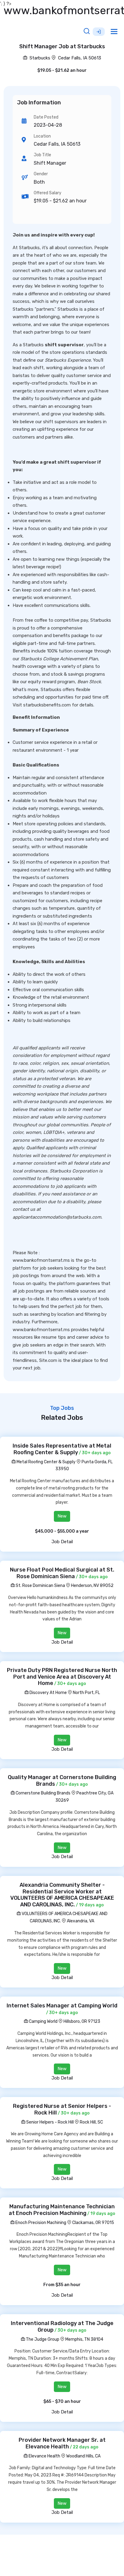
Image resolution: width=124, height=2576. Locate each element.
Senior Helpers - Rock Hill (50, 2122)
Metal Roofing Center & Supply (46, 1462)
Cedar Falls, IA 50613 (80, 58)
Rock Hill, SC (91, 2122)
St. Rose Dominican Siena (40, 1586)
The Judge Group (42, 2339)
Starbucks (39, 58)
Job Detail (62, 1542)
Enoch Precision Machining (40, 2223)
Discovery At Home (48, 1693)
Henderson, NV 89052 (92, 1586)
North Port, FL (86, 1693)
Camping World (43, 2021)
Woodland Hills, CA (83, 2456)
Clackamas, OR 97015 (93, 2223)
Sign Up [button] (99, 32)
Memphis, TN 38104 (84, 2339)
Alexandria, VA (81, 1921)
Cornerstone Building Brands (43, 1793)
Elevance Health (44, 2456)
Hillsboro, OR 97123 (82, 2021)
